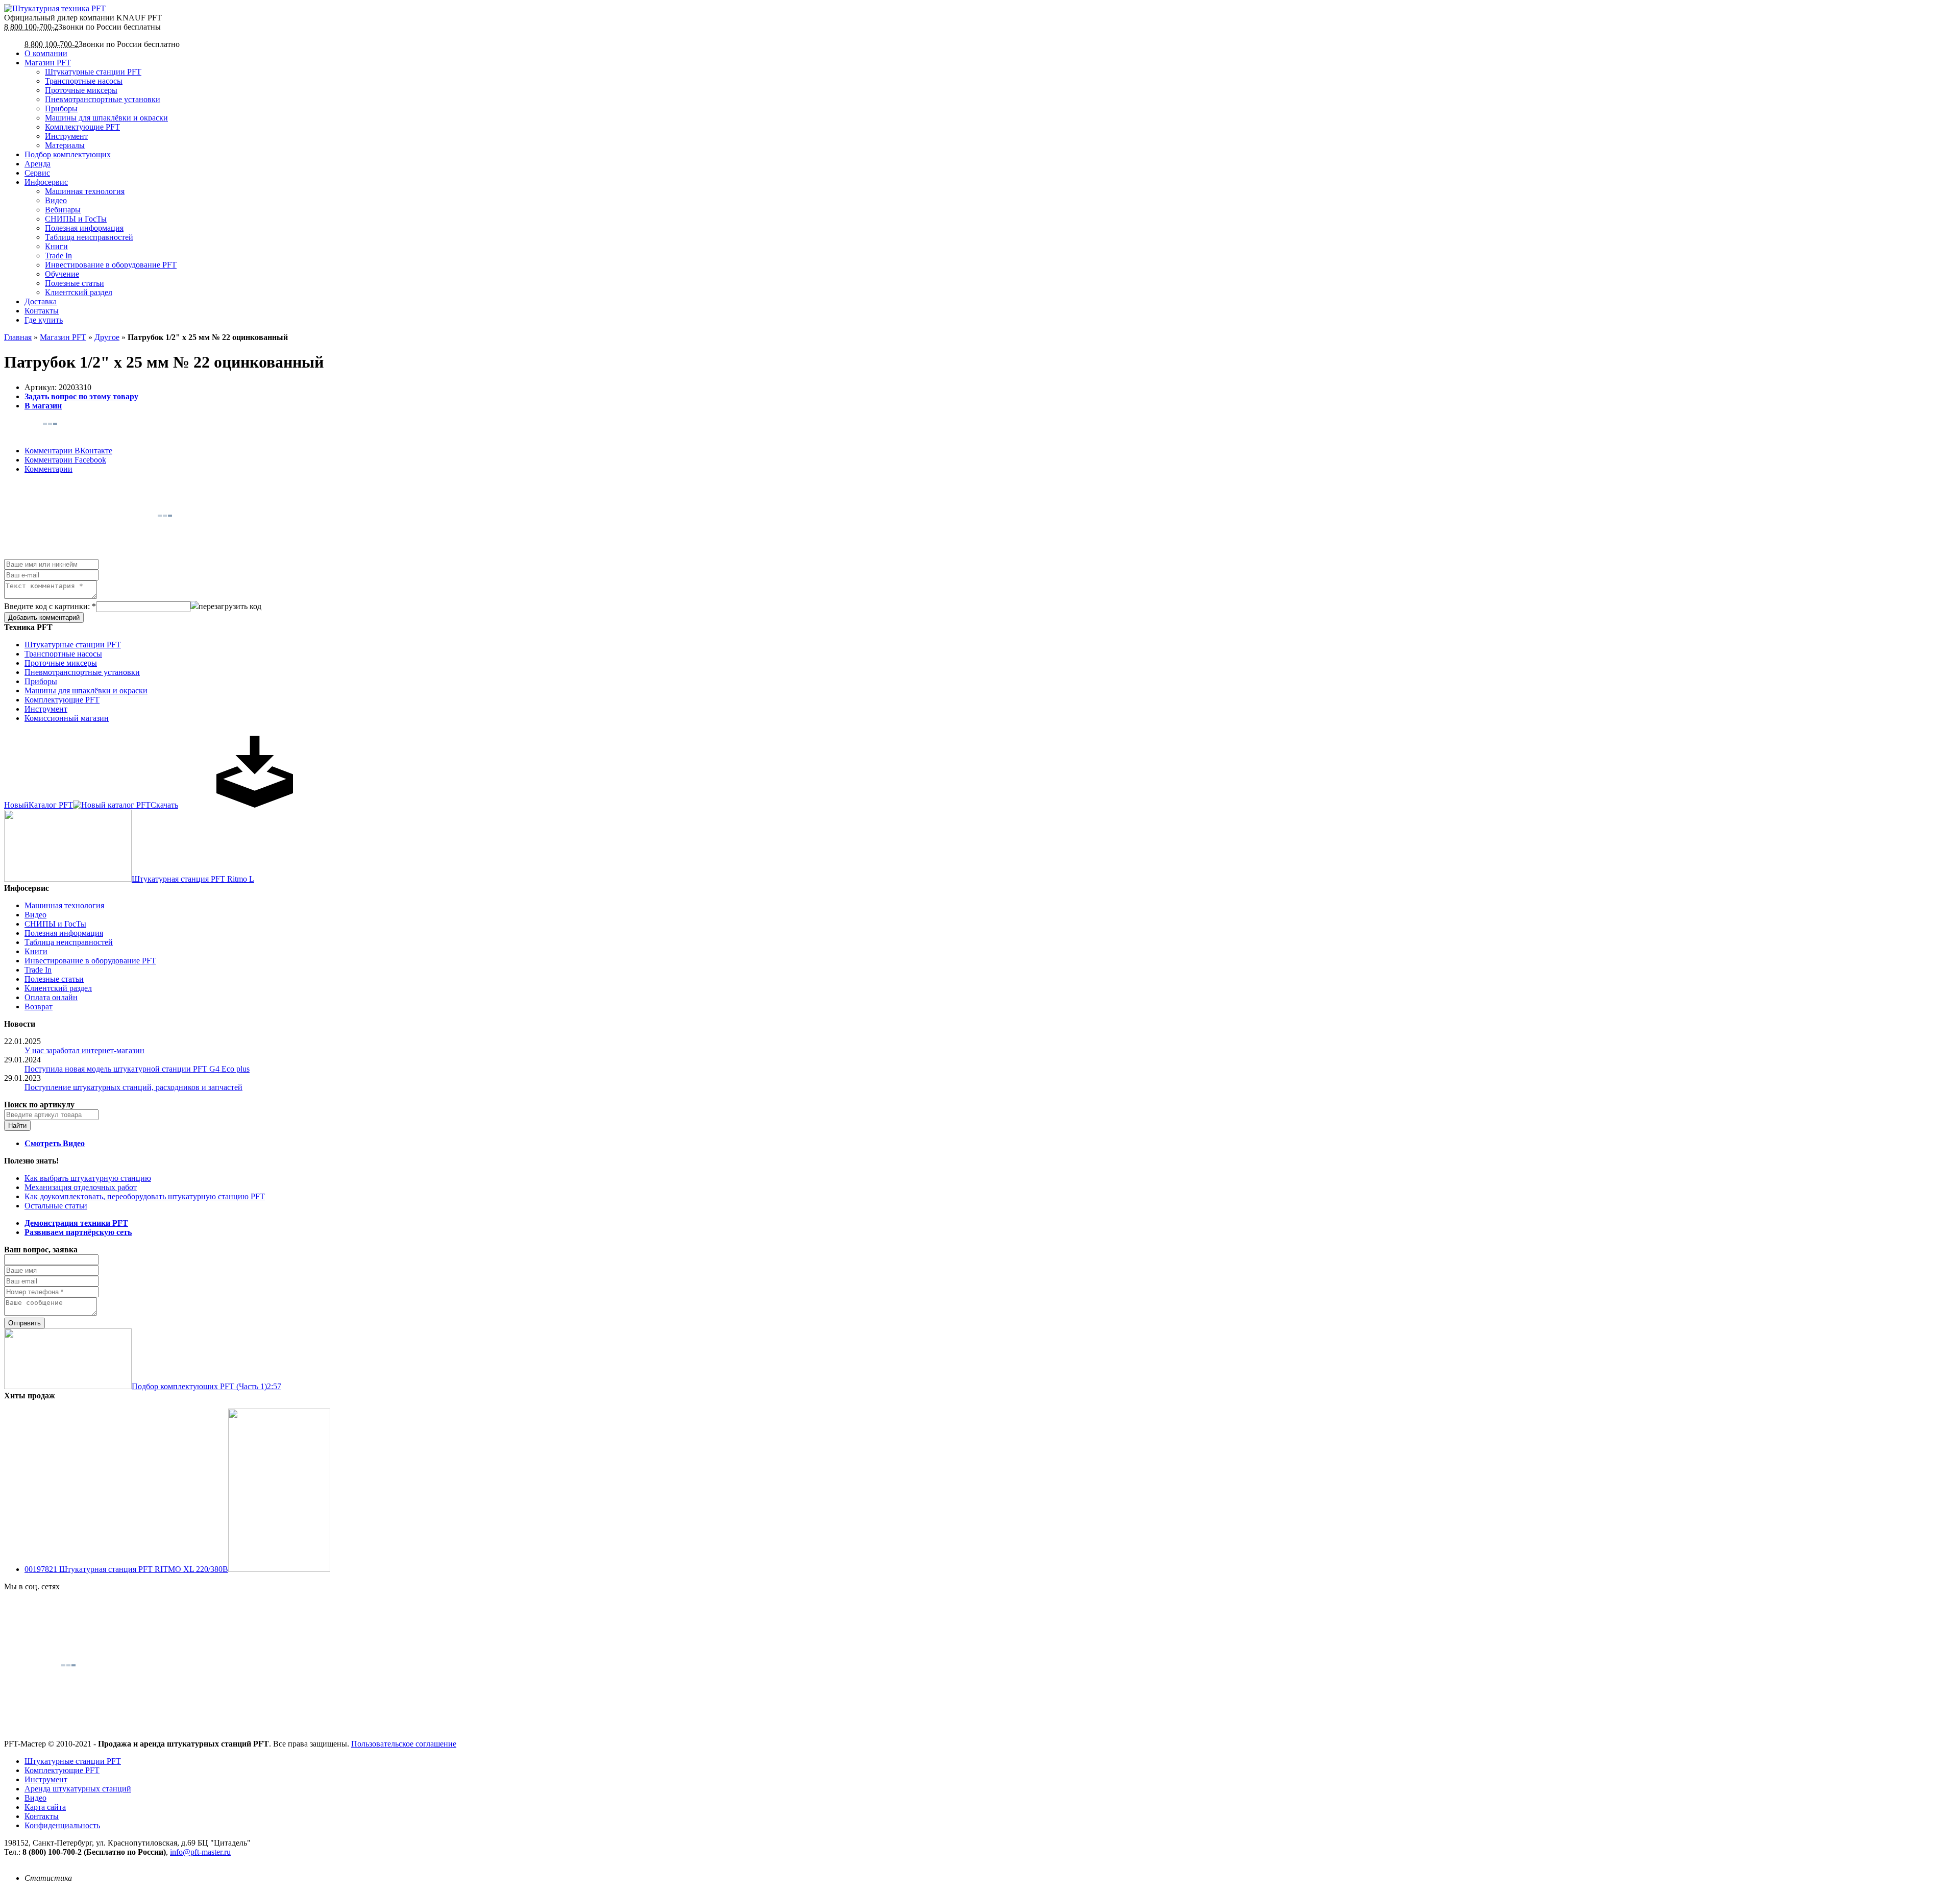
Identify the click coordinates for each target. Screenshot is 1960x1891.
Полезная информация (84, 228)
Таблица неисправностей (89, 237)
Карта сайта (45, 1807)
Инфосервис (46, 182)
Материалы (65, 145)
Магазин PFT (48, 63)
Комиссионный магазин (67, 718)
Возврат (39, 1007)
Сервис (37, 173)
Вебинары (63, 210)
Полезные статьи (75, 283)
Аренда (38, 164)
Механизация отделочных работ (81, 1187)
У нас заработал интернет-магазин (84, 1050)
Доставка (41, 301)
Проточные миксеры (81, 90)
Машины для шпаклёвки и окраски (106, 118)
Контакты (42, 311)
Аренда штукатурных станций (78, 1789)
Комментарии (48, 469)
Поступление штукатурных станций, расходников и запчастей (133, 1087)
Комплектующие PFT (82, 127)
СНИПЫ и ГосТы (76, 219)
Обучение (62, 274)
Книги (56, 246)
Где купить (44, 320)
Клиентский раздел (79, 292)
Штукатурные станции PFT (93, 72)
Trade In (58, 256)
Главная (18, 337)
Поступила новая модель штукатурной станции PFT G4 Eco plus (137, 1069)
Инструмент (66, 136)
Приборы (61, 108)
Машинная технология (85, 191)
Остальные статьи (56, 1206)
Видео (56, 200)
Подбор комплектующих (68, 154)
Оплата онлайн (51, 997)
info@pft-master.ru (200, 1852)
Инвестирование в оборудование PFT (111, 265)
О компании (46, 53)
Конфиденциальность (62, 1825)
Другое (107, 337)
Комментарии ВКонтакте (68, 451)
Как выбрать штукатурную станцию (88, 1178)
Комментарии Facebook (65, 460)
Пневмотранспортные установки (103, 99)
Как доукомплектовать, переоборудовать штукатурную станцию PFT (145, 1196)
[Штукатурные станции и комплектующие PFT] (55, 8)
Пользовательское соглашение (404, 1744)
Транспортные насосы (84, 81)
